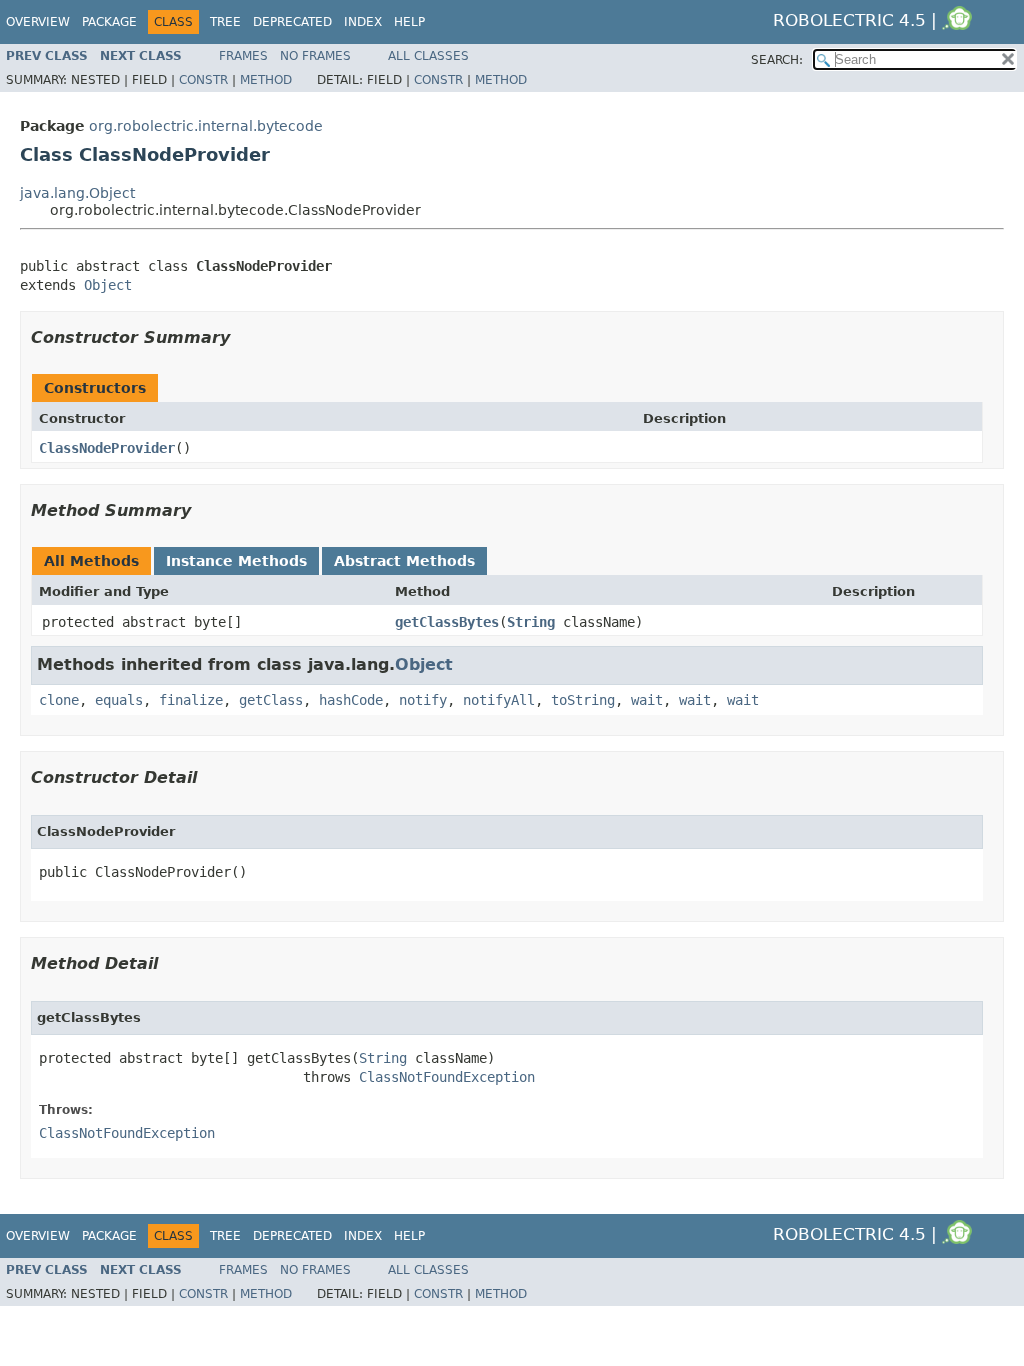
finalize (191, 700)
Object (108, 285)
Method (266, 80)
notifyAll (499, 700)
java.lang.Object (77, 193)
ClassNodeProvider (107, 448)
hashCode (351, 700)
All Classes (428, 56)
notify (423, 700)
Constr (203, 80)
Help (409, 22)
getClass (271, 700)
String (531, 622)
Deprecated (292, 22)
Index (363, 22)
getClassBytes (447, 622)
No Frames (315, 56)
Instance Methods (236, 561)
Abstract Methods (404, 561)
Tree (225, 22)
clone (59, 700)
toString (583, 700)
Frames (243, 56)
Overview (38, 22)
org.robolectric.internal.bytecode (206, 126)
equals (119, 700)
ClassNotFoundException (447, 1077)
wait (647, 700)
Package (109, 22)
